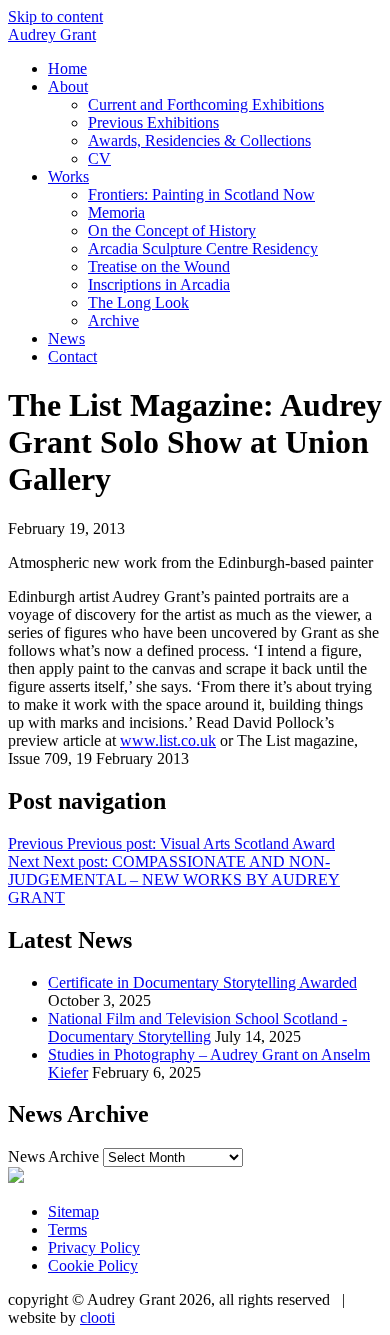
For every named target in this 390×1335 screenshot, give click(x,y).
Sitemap (73, 1211)
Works (68, 176)
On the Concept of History (172, 230)
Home (67, 68)
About (68, 86)
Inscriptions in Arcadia (159, 284)
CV (99, 158)
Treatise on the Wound (159, 266)
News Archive (53, 1156)
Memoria (116, 212)
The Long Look (138, 302)
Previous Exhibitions (153, 122)
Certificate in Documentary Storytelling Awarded (202, 982)
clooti (97, 1317)
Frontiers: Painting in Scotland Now (201, 194)
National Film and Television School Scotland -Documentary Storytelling (197, 1027)
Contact (72, 356)
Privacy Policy (94, 1247)
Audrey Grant (52, 34)
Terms (67, 1229)
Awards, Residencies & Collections (199, 140)
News (66, 338)
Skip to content (55, 16)
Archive (113, 320)
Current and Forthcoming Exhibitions (206, 104)
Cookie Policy (93, 1265)
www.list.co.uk (168, 740)
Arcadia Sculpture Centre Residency (203, 248)
